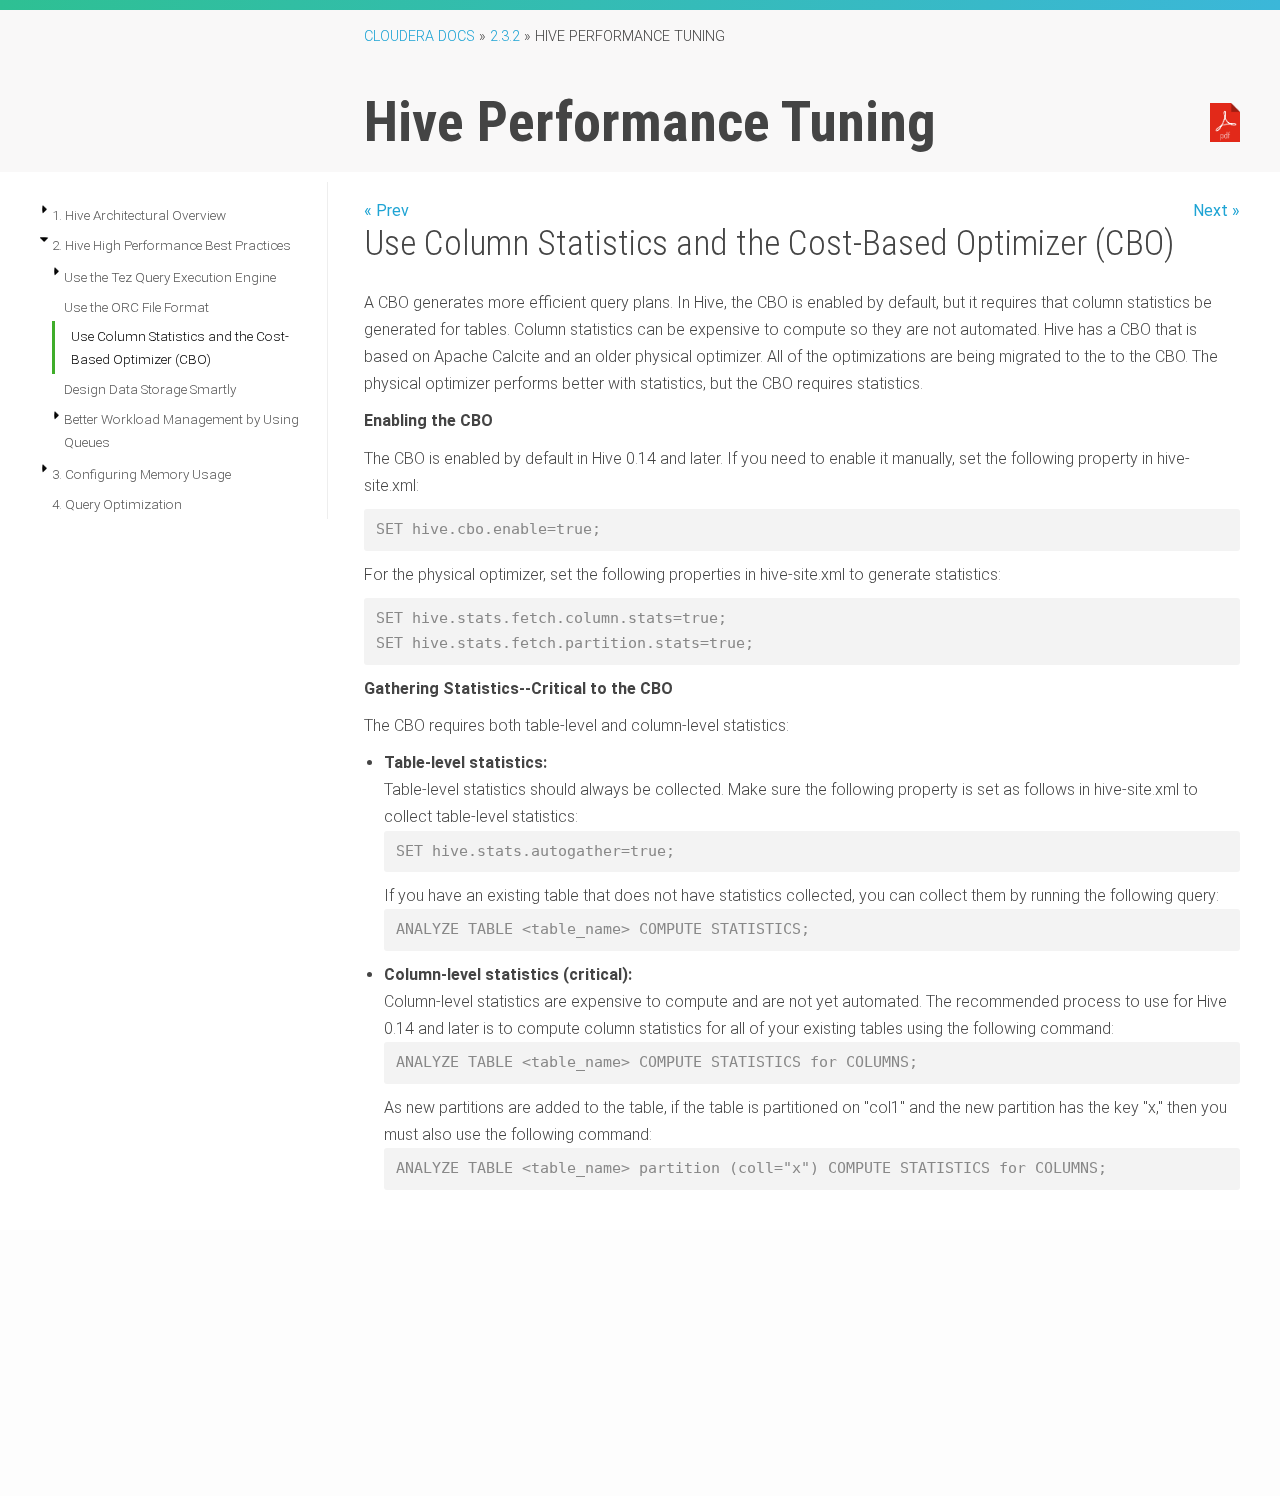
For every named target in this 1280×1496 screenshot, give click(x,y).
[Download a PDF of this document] (1225, 121)
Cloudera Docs (419, 36)
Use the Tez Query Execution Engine (170, 277)
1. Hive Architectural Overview (139, 215)
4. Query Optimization (117, 504)
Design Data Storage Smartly (150, 389)
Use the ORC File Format (136, 307)
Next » (1216, 210)
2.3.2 (505, 36)
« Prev (386, 210)
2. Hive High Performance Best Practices (171, 245)
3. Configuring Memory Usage (141, 474)
